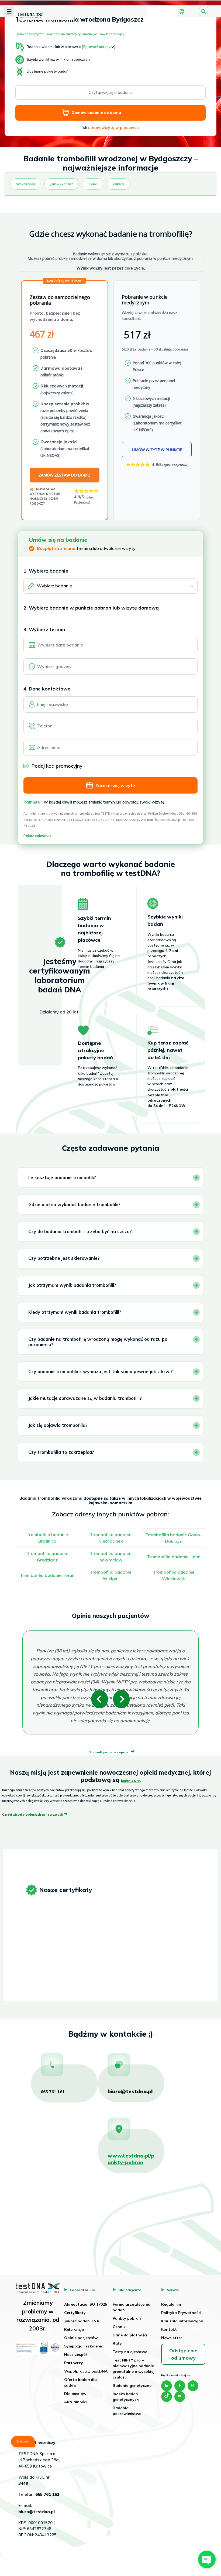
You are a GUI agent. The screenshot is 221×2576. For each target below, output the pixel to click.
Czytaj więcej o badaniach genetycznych (35, 1815)
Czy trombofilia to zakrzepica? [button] (61, 1452)
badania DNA (131, 1781)
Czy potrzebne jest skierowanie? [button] (64, 1258)
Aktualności (75, 2402)
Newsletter (172, 2338)
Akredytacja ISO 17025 (86, 2304)
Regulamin (171, 2304)
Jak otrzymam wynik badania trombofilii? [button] (72, 1285)
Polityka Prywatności (181, 2313)
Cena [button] (93, 184)
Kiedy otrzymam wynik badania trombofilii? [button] (75, 1312)
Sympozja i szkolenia (84, 2346)
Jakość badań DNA (82, 2321)
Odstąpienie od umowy (183, 2354)
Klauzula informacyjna (182, 2321)
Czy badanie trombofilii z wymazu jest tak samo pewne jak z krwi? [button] (101, 1371)
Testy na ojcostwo (130, 2352)
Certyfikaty (75, 2313)
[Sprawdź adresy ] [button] (98, 47)
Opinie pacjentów (81, 2338)
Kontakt (169, 2329)
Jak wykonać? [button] (62, 184)
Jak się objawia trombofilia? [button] (58, 1425)
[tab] (9, 12)
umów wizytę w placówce (113, 127)
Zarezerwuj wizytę (115, 785)
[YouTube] (180, 2397)
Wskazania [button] (25, 184)
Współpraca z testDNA (86, 2371)
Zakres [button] (118, 184)
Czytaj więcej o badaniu (111, 92)
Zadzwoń (23, 2441)
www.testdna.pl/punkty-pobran (131, 2159)
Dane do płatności (130, 2335)
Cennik (119, 2327)
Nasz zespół (75, 2354)
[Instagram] (193, 2386)
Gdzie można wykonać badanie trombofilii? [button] (74, 1204)
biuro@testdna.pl (130, 2091)
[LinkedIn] (167, 2386)
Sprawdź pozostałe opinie (112, 1752)
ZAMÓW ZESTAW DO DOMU (64, 475)
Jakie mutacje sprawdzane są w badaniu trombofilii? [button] (85, 1398)
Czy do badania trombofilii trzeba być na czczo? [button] (80, 1231)
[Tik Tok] (167, 2397)
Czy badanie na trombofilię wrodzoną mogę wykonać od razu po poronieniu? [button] (98, 1342)
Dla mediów (75, 2394)
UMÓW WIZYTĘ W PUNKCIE (157, 450)
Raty (117, 2343)
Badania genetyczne (132, 2386)
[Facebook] (180, 2386)
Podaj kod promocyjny (57, 766)
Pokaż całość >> (38, 836)
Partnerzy (74, 2363)
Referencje (74, 2329)
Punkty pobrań (127, 2318)
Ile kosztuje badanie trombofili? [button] (62, 1177)
